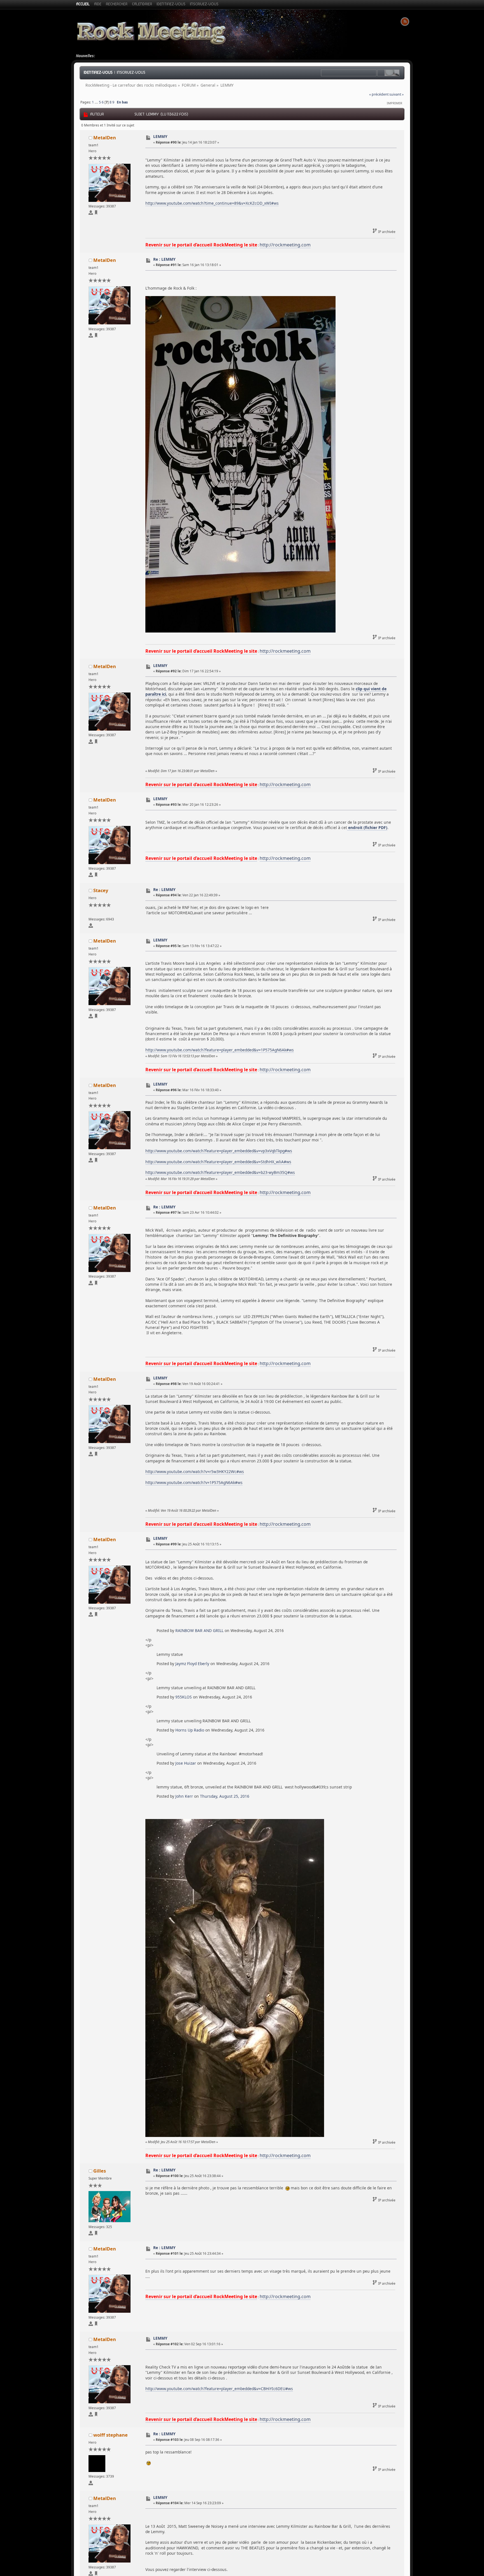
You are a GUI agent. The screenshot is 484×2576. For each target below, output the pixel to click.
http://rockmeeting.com (285, 245)
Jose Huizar (186, 1763)
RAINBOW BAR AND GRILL (199, 1630)
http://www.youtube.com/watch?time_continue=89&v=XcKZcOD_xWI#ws (212, 203)
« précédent (379, 94)
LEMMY (160, 136)
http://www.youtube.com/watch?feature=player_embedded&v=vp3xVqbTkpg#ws (219, 1151)
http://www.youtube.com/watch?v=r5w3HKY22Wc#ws (195, 1471)
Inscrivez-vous (131, 72)
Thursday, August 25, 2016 (225, 1796)
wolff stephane (110, 2435)
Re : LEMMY (164, 259)
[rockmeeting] (96, 213)
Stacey (101, 890)
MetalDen (105, 138)
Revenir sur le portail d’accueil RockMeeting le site (201, 245)
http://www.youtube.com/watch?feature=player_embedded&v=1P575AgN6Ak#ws (220, 1050)
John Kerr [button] (184, 1796)
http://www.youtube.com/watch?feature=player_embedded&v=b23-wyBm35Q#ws (220, 1172)
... (97, 102)
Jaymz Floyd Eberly (192, 1664)
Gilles (100, 2171)
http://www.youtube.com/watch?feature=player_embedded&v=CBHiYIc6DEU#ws (219, 2389)
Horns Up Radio (190, 1730)
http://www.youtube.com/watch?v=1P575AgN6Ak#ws (194, 1482)
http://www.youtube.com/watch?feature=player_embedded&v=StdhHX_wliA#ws (218, 1162)
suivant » (396, 94)
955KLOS (184, 1697)
